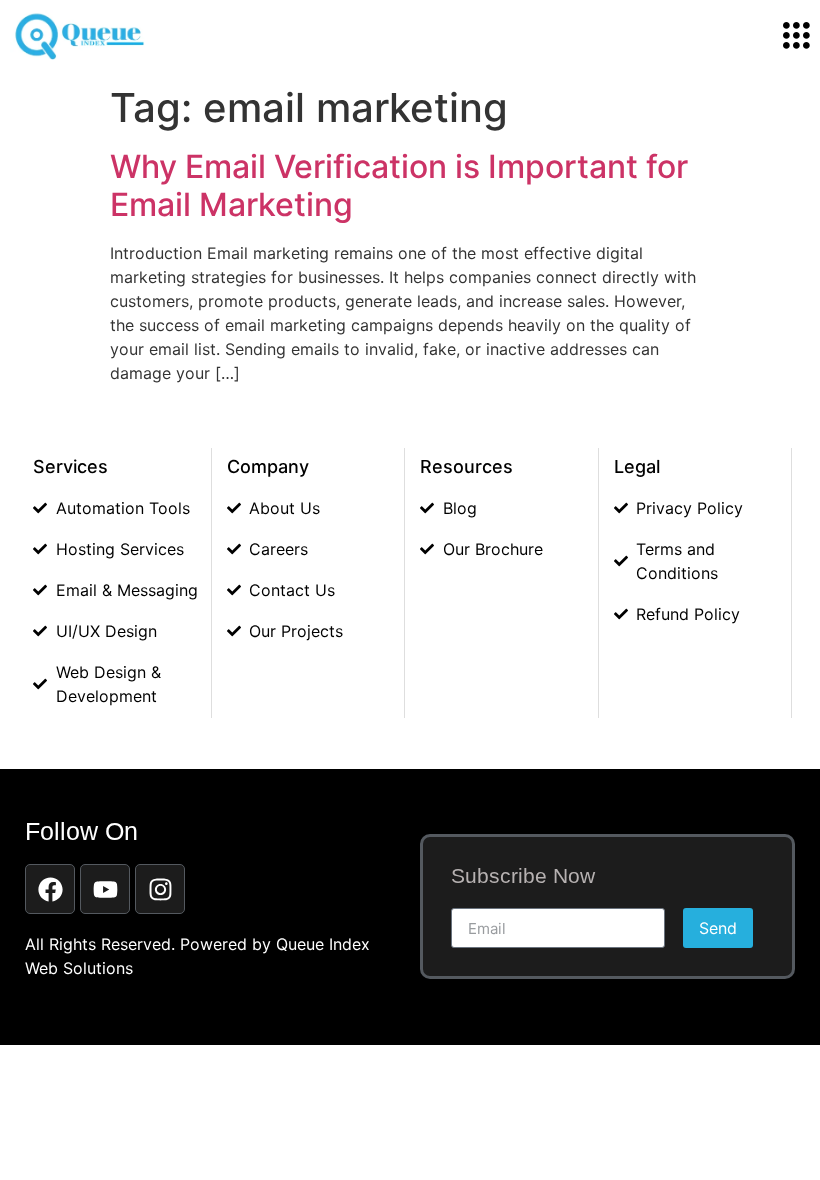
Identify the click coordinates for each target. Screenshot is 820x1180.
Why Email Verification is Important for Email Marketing (399, 185)
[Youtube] (105, 889)
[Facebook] (50, 889)
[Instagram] (160, 889)
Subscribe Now (523, 876)
